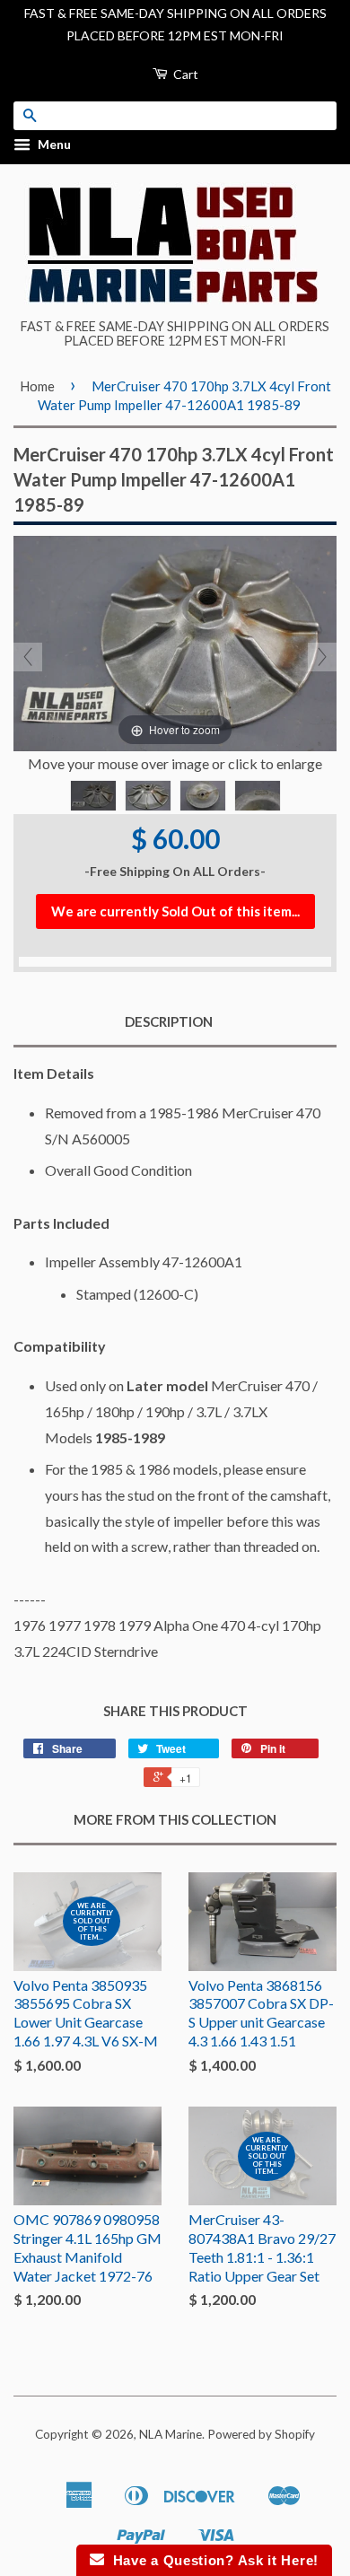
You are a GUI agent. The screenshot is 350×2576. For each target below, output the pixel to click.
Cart (184, 74)
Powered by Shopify (261, 2434)
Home (37, 386)
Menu (53, 145)
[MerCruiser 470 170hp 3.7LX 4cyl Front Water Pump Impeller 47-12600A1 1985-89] (93, 796)
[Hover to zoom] (175, 641)
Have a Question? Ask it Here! (211, 2560)
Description (169, 1021)
